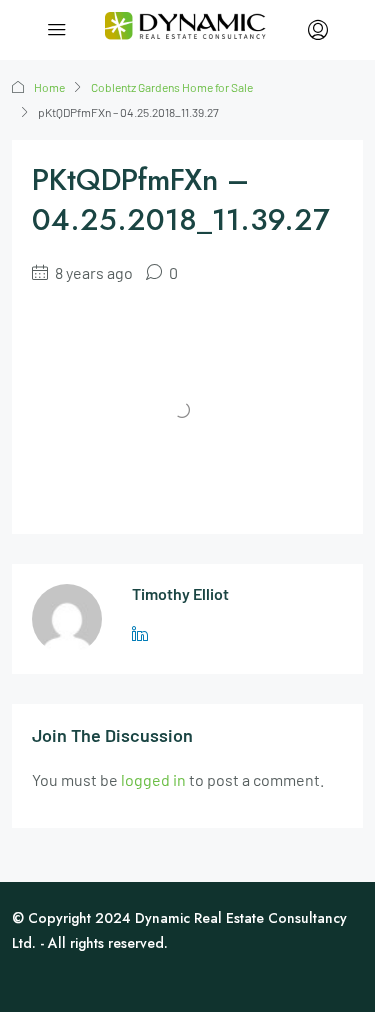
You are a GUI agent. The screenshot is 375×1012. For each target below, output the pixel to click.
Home (49, 87)
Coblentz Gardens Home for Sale (172, 87)
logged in (153, 779)
